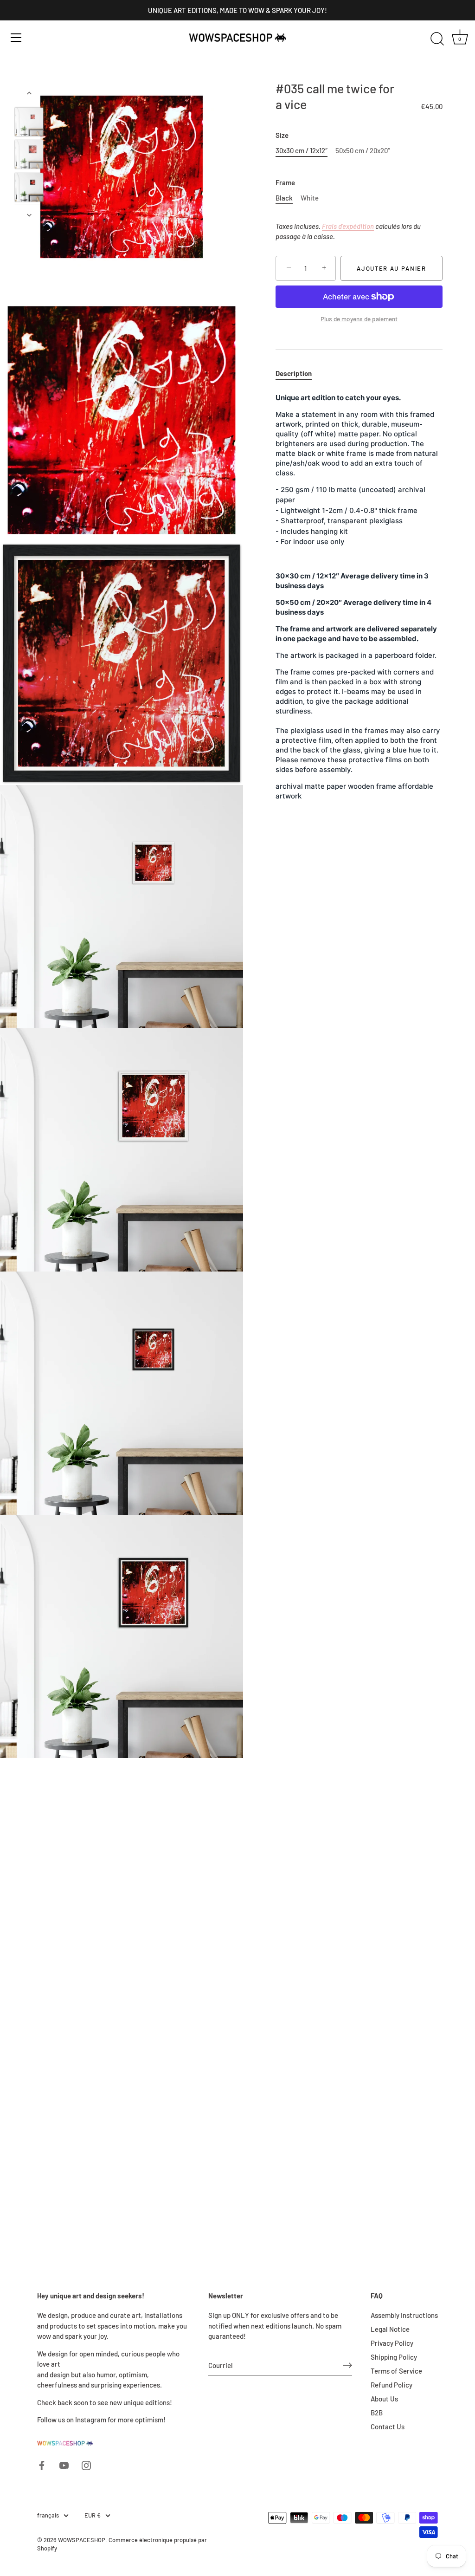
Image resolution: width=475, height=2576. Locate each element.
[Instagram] (86, 2464)
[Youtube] (64, 2464)
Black (284, 198)
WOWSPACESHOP (82, 2540)
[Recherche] (437, 39)
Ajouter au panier (392, 268)
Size (282, 135)
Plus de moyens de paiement (359, 319)
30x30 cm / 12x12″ (302, 150)
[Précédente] (29, 93)
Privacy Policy (392, 2343)
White (310, 198)
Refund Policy (392, 2385)
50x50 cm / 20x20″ (363, 150)
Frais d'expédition (348, 226)
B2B (377, 2413)
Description (294, 373)
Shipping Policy (394, 2357)
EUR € (93, 2515)
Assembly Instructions (404, 2315)
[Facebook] (42, 2464)
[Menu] (16, 38)
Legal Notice (390, 2329)
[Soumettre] (347, 2365)
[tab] (298, 373)
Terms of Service (396, 2371)
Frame (285, 182)
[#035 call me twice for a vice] (29, 122)
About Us (384, 2399)
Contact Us (388, 2427)
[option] (29, 123)
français (48, 2515)
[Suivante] (29, 215)
